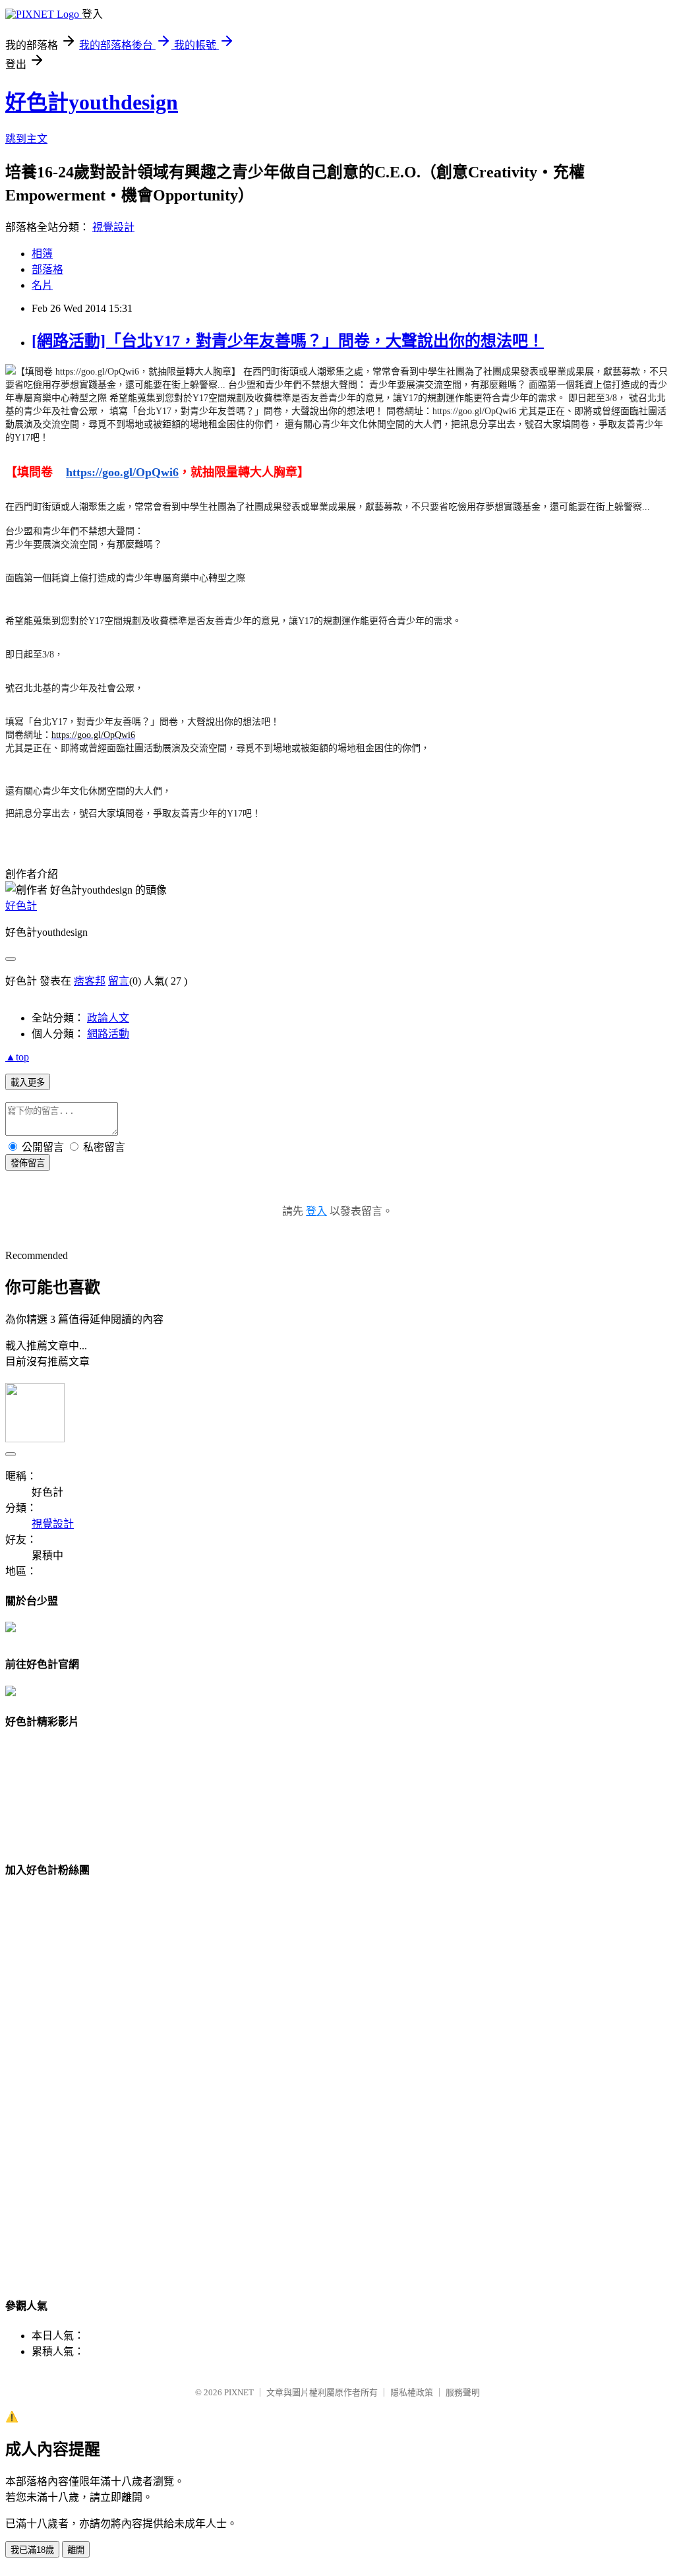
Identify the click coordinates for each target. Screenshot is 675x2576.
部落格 (47, 269)
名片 (42, 285)
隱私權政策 (412, 2392)
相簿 (42, 254)
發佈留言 (28, 1163)
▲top (17, 1057)
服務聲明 (463, 2392)
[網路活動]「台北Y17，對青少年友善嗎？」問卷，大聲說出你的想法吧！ (288, 341)
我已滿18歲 (32, 2550)
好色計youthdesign (92, 102)
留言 (119, 981)
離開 (76, 2550)
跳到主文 (26, 139)
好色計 (21, 906)
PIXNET (239, 2392)
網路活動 (108, 1034)
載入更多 (28, 1083)
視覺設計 (113, 227)
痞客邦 (90, 981)
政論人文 (108, 1018)
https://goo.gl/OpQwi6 (122, 472)
